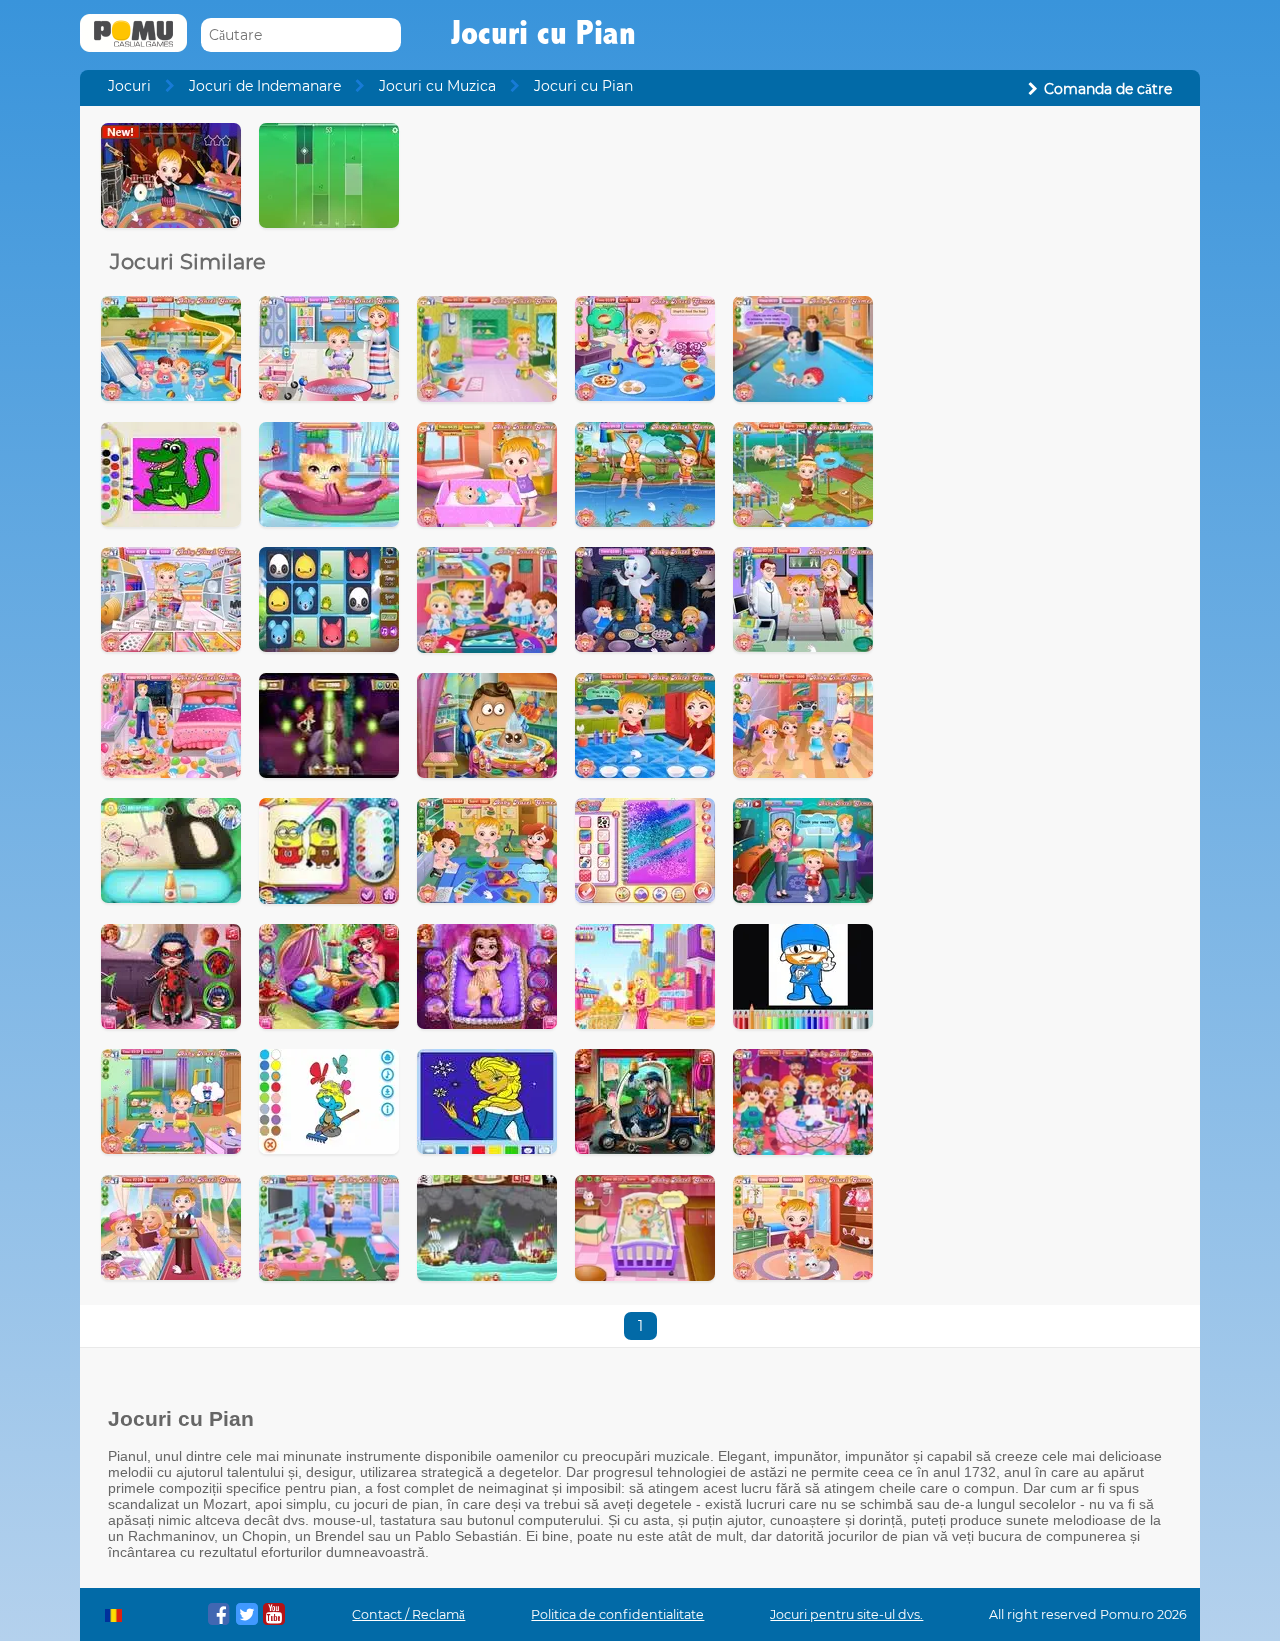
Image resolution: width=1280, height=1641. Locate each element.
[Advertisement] (1036, 423)
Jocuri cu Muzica (437, 86)
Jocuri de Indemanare (265, 86)
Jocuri (129, 86)
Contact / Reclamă (408, 1614)
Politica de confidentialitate (617, 1614)
